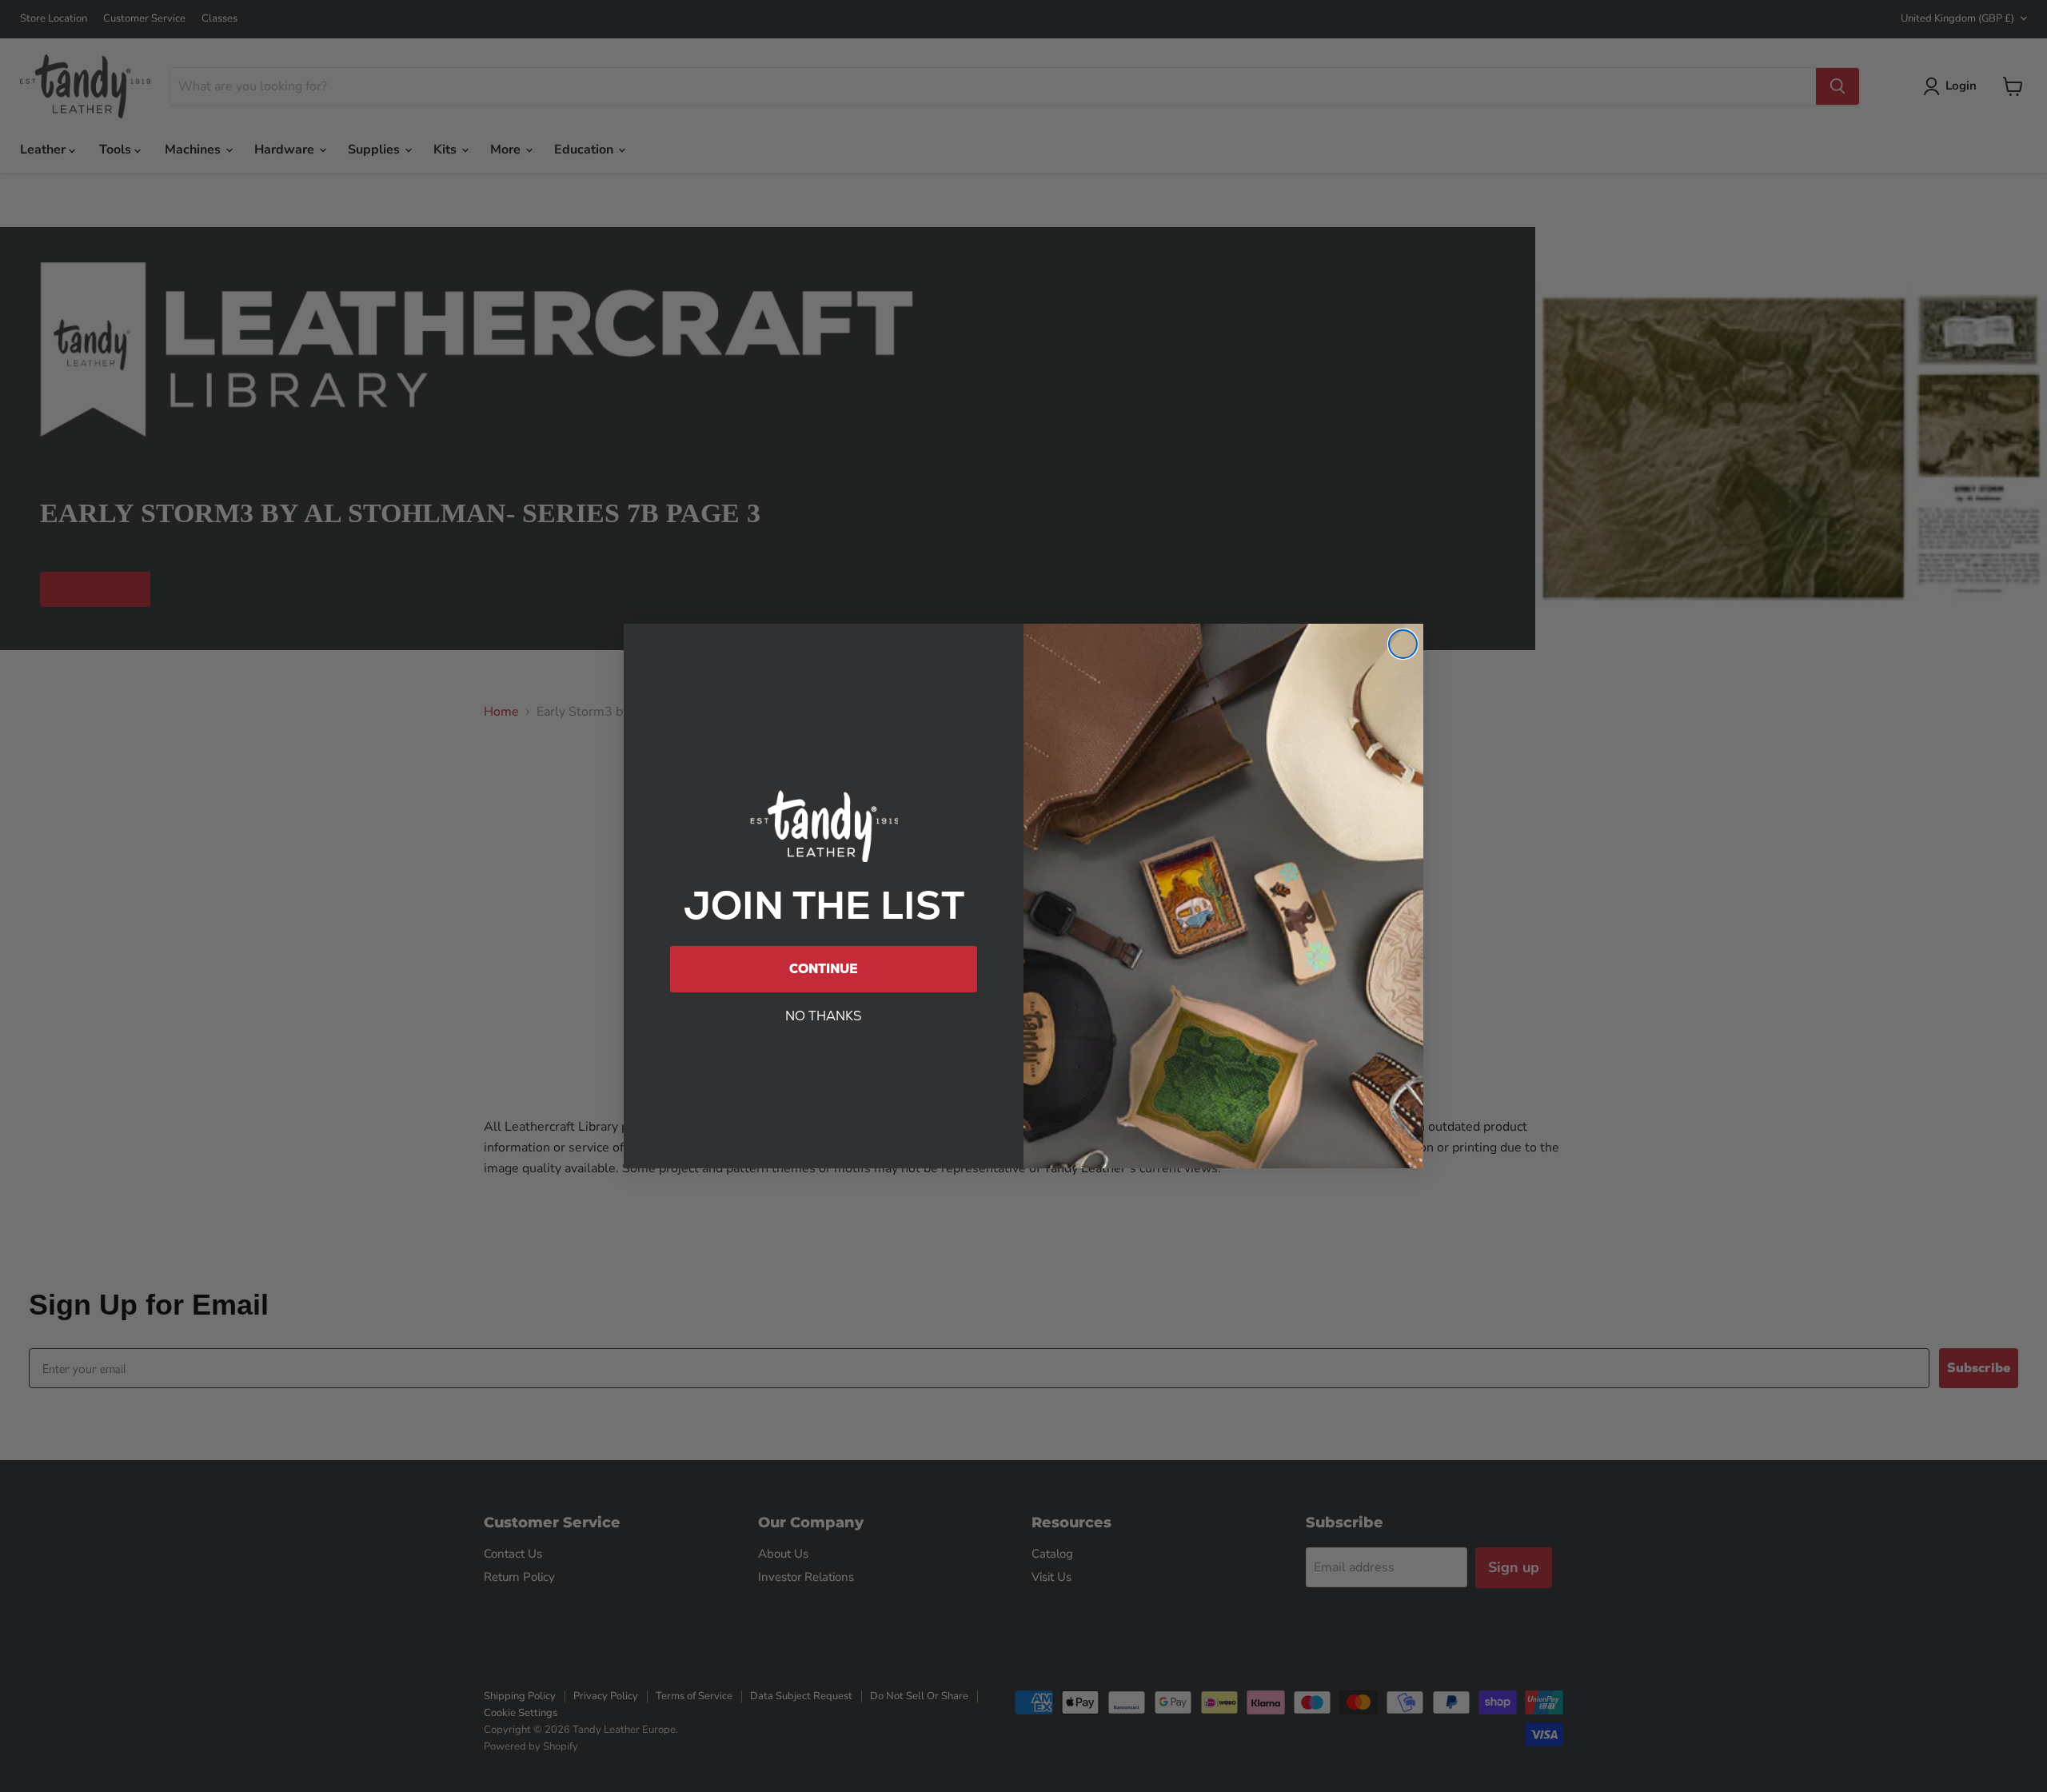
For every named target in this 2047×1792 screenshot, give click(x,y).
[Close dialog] (1403, 644)
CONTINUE (824, 969)
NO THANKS (824, 1016)
